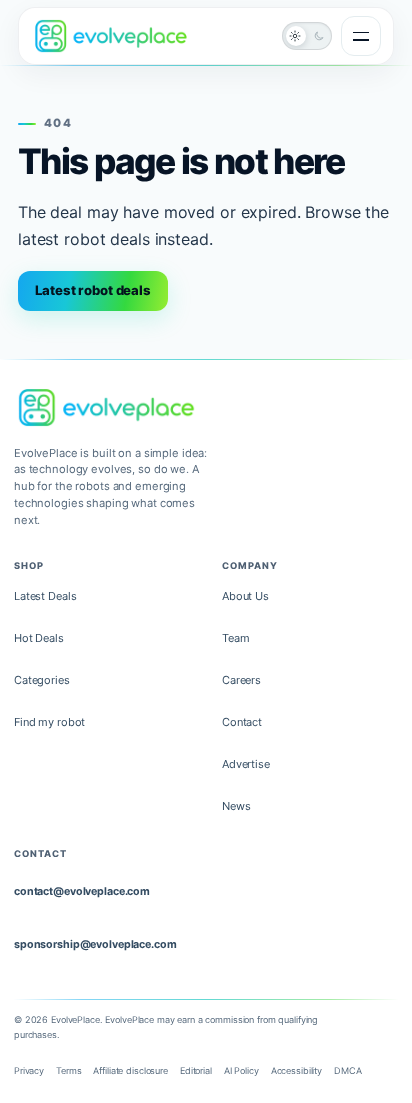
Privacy (29, 1070)
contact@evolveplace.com (82, 891)
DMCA (348, 1070)
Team (236, 638)
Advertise (246, 764)
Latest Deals (45, 596)
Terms (68, 1070)
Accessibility (296, 1070)
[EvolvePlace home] (111, 35)
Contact (242, 722)
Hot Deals (39, 638)
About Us (245, 596)
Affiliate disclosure (130, 1070)
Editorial (196, 1070)
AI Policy (241, 1070)
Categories (42, 680)
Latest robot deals (93, 290)
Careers (241, 680)
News (236, 806)
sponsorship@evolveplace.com (95, 944)
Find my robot (49, 722)
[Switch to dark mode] (307, 36)
